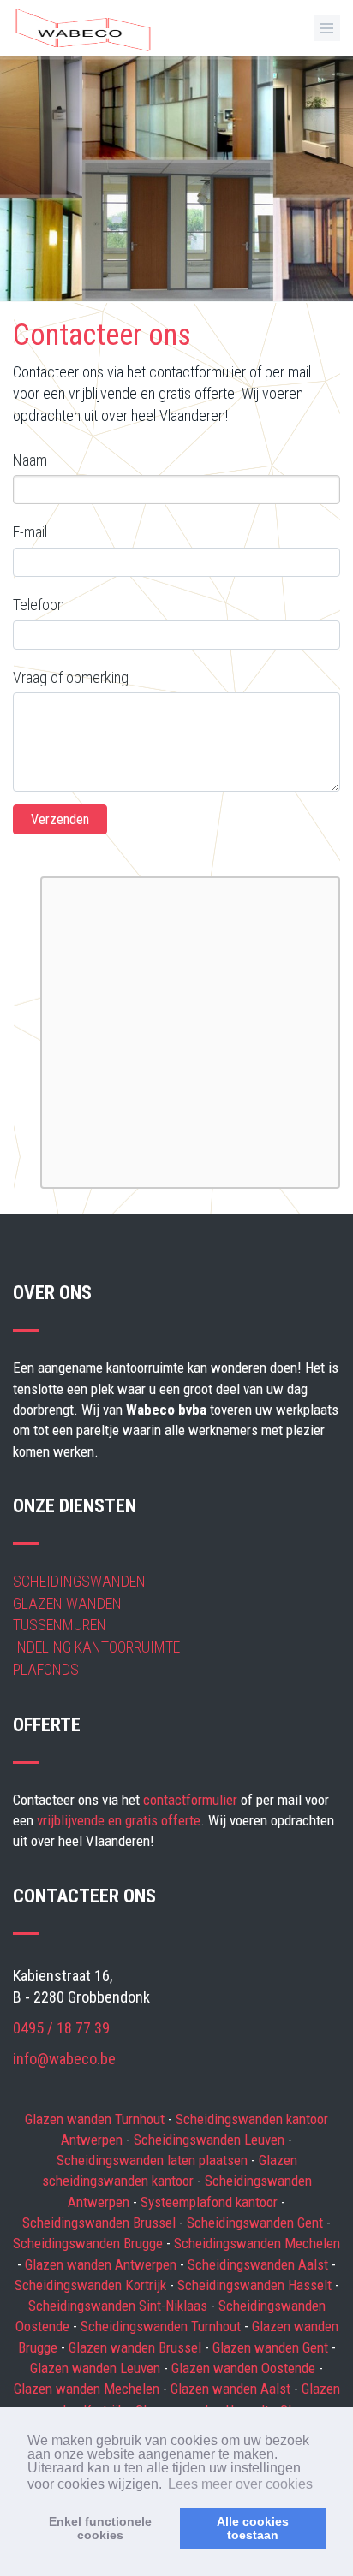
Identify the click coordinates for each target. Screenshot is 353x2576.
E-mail (30, 532)
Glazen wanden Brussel (137, 2347)
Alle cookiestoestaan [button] (253, 2528)
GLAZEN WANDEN (67, 1603)
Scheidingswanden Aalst (260, 2264)
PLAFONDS (46, 1669)
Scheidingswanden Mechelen (257, 2243)
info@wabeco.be (64, 2059)
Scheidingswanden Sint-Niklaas (120, 2306)
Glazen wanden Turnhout (96, 2119)
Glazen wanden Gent (272, 2347)
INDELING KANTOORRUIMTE (96, 1647)
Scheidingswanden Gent (257, 2223)
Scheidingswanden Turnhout (162, 2326)
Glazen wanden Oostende (245, 2368)
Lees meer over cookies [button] (240, 2484)
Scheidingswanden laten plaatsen (154, 2160)
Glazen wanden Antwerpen (102, 2264)
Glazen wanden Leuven (97, 2368)
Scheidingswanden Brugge (90, 2243)
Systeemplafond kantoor (211, 2202)
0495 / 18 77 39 (61, 2028)
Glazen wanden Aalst (232, 2389)
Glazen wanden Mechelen (88, 2389)
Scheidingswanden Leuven (211, 2140)
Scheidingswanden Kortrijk (92, 2285)
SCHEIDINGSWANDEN (79, 1581)
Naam (30, 460)
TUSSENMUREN (60, 1625)
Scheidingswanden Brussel (101, 2223)
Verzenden (60, 819)
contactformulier (190, 1800)
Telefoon (39, 605)
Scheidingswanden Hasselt (256, 2285)
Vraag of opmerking (71, 677)
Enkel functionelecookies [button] (100, 2528)
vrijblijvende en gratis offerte (119, 1820)
